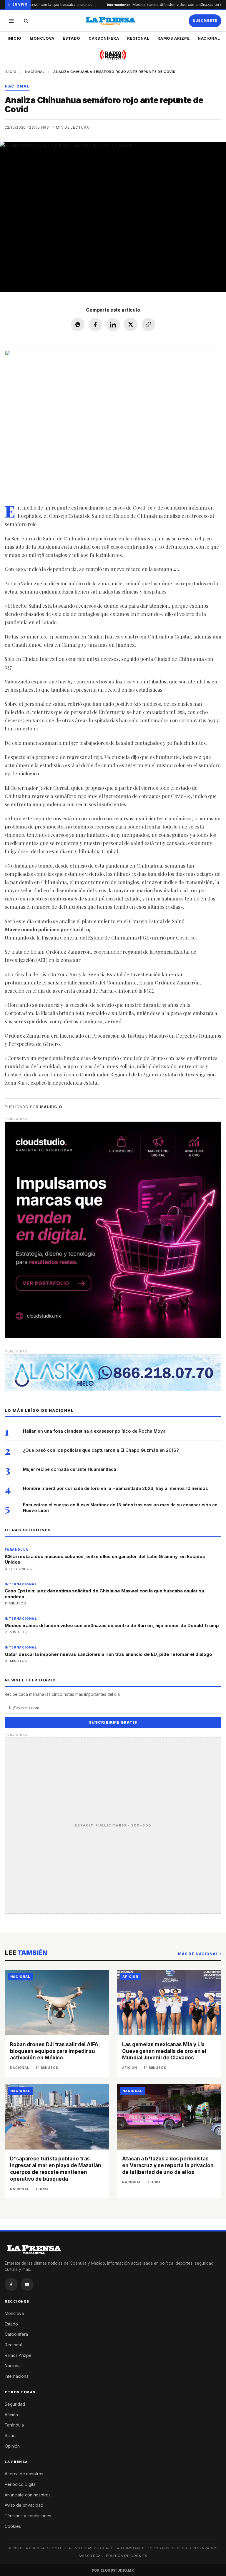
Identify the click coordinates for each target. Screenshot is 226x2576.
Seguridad (15, 2404)
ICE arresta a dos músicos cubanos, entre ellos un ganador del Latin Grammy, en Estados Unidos (105, 1559)
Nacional (209, 38)
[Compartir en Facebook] (95, 325)
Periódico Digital (21, 2484)
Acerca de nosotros (24, 2474)
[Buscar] (26, 21)
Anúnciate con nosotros (28, 2495)
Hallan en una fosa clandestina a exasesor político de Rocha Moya (94, 1431)
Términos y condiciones (28, 2516)
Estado (72, 38)
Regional (138, 38)
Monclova (42, 38)
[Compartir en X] (131, 325)
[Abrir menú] (11, 21)
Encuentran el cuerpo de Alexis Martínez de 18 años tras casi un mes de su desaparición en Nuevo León (120, 1508)
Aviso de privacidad (24, 2505)
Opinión (12, 2446)
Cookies (13, 2526)
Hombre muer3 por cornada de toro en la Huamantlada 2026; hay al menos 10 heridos (115, 1488)
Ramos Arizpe (173, 38)
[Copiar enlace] (148, 325)
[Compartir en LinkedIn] (113, 325)
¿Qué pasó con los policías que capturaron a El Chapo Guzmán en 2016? (101, 1450)
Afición (11, 2415)
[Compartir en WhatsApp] (78, 325)
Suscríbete (205, 21)
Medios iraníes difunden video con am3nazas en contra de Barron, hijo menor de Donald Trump (112, 1625)
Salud (10, 2435)
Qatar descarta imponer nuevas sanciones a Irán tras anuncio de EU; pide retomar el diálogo (108, 1654)
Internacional (17, 2376)
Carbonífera (104, 38)
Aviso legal (91, 2556)
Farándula (14, 2425)
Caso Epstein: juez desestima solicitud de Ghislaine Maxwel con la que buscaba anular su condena (104, 1594)
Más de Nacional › (200, 1954)
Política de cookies (127, 2556)
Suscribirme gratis (113, 1722)
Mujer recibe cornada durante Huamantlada (70, 1469)
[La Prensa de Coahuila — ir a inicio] (110, 21)
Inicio (15, 38)
